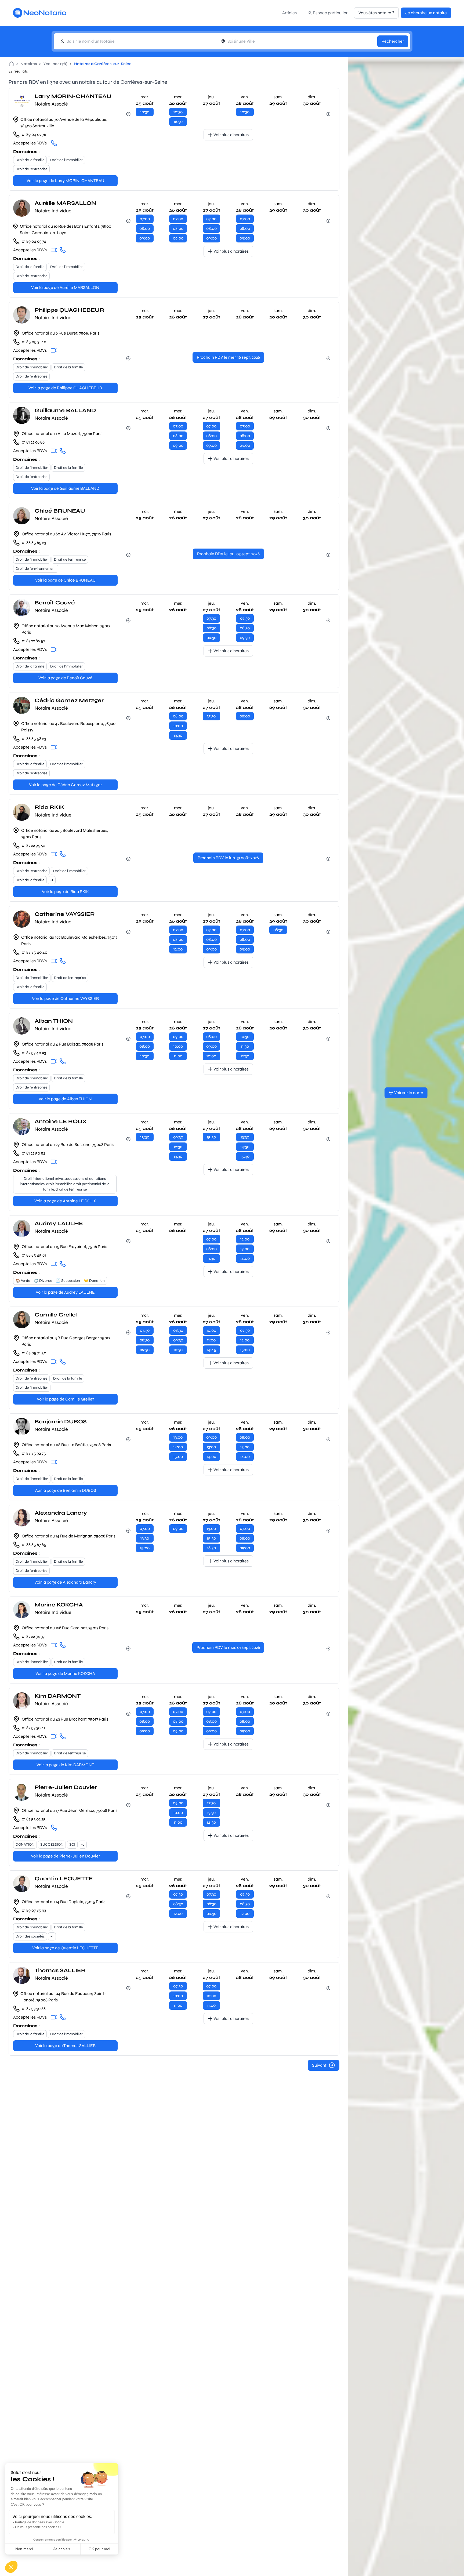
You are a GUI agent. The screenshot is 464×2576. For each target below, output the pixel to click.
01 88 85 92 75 (34, 1453)
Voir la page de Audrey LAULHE (65, 1292)
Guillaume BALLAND (65, 410)
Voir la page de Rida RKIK (65, 892)
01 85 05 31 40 (34, 342)
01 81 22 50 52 (33, 1153)
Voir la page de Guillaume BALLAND (65, 488)
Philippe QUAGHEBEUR (69, 310)
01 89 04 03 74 (34, 241)
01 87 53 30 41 (33, 1728)
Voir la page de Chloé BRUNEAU (65, 580)
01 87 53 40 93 (34, 1053)
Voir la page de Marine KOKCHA (65, 1673)
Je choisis (62, 2549)
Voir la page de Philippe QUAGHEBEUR (65, 388)
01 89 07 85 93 (34, 1910)
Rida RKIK (50, 807)
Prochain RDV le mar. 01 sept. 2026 (228, 1647)
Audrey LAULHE (59, 1223)
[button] (11, 2567)
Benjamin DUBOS (61, 1422)
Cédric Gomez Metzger (69, 700)
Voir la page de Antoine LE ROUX (65, 1201)
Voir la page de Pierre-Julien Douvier (65, 1856)
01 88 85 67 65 (34, 1545)
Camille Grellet (56, 1315)
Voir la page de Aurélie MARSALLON (65, 287)
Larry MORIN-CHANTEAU (73, 96)
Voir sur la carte (409, 1093)
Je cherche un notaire (426, 13)
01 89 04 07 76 (34, 134)
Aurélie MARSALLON (65, 203)
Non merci (24, 2549)
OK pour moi (99, 2549)
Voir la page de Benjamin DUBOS (65, 1490)
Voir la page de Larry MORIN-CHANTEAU (65, 181)
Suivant (319, 2065)
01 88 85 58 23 (34, 739)
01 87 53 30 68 (34, 2009)
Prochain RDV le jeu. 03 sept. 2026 (228, 554)
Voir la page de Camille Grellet (65, 1399)
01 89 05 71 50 (34, 1353)
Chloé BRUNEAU (60, 511)
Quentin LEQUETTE (64, 1879)
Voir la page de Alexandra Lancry (65, 1582)
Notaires (29, 64)
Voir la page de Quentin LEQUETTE (65, 1948)
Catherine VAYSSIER (65, 914)
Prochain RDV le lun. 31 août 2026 (228, 858)
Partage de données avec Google (40, 2522)
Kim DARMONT (58, 1696)
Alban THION (54, 1021)
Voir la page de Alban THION (65, 1099)
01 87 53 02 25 (34, 1819)
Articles (289, 13)
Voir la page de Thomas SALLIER (65, 2046)
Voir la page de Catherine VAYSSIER (65, 998)
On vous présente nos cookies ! (38, 2527)
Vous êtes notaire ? (376, 13)
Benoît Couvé (55, 603)
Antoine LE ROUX (61, 1121)
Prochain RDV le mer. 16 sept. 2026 (228, 357)
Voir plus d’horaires (231, 135)
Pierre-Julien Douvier (66, 1787)
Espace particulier (330, 13)
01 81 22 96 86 (33, 442)
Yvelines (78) (55, 64)
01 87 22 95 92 (33, 845)
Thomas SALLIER (60, 1970)
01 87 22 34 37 (33, 1636)
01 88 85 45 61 (34, 1255)
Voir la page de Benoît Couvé (65, 678)
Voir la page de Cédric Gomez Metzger (65, 785)
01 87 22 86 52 (33, 641)
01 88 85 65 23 (34, 543)
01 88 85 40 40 (35, 952)
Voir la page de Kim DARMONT (65, 1765)
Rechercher (393, 41)
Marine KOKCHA (59, 1605)
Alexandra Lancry (61, 1513)
